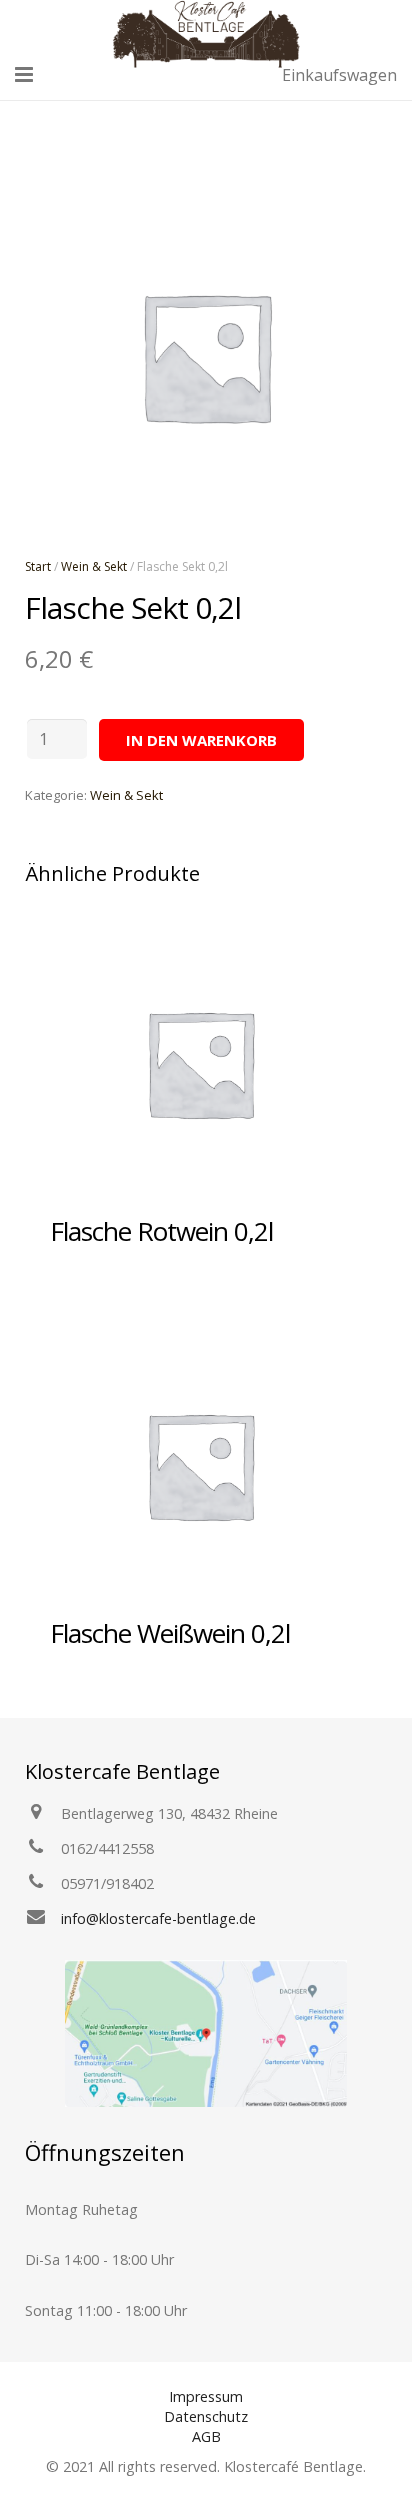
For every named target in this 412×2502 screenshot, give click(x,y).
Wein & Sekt (94, 566)
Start (38, 566)
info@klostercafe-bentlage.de (158, 1918)
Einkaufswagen (339, 75)
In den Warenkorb (201, 740)
